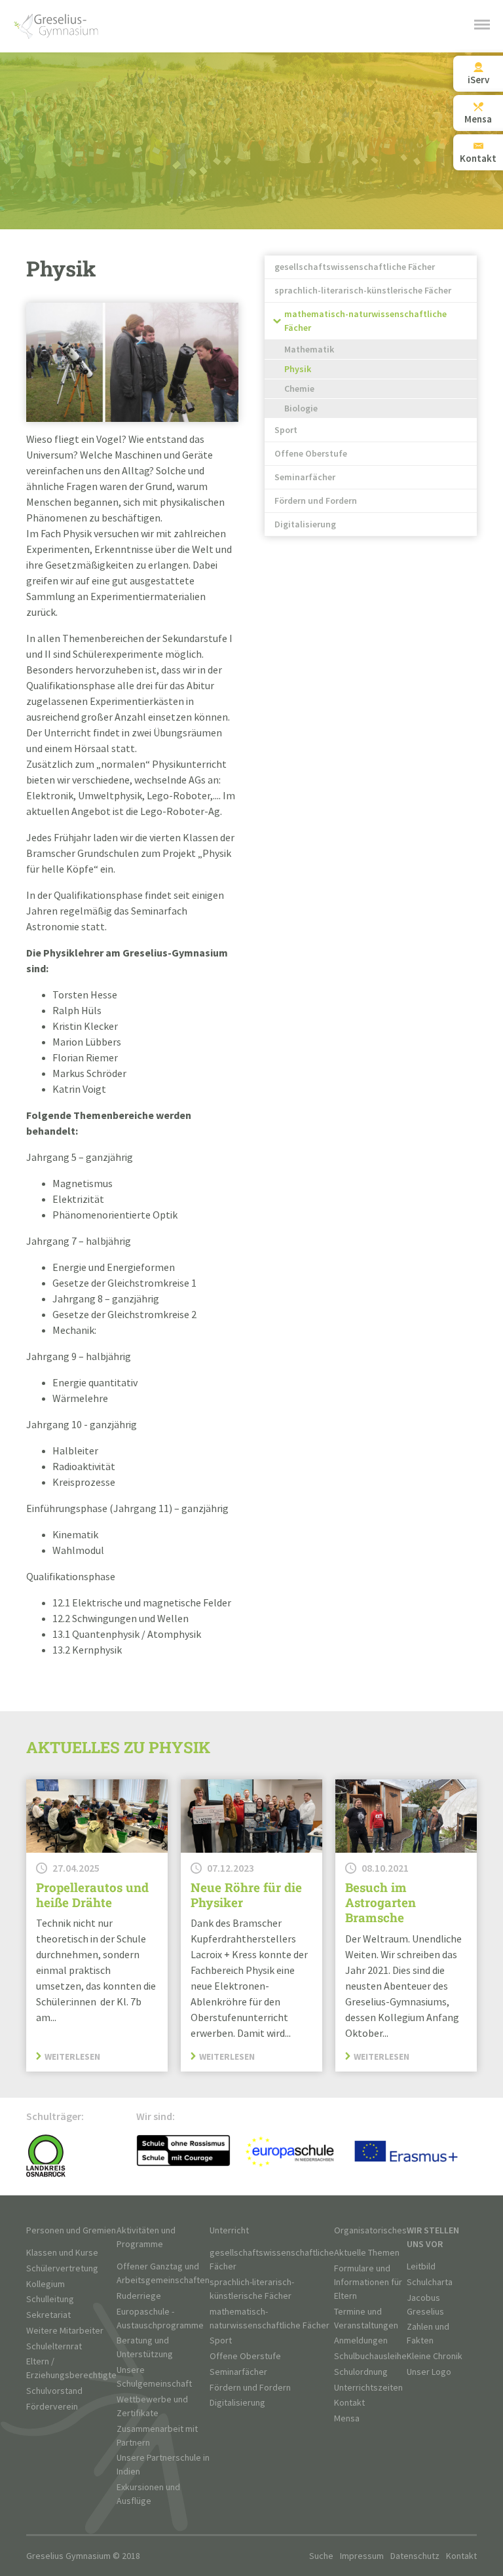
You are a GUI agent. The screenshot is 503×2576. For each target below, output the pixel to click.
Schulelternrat (54, 2346)
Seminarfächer (305, 477)
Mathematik (309, 350)
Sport (286, 430)
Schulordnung (361, 2372)
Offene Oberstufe (311, 454)
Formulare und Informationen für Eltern (368, 2282)
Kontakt (349, 2403)
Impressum (362, 2556)
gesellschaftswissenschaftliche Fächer (355, 267)
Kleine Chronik (435, 2356)
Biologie (301, 408)
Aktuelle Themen (367, 2253)
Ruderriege (139, 2296)
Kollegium (46, 2284)
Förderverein (52, 2407)
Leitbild (421, 2266)
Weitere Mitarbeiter (65, 2331)
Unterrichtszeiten (368, 2388)
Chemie (299, 389)
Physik (298, 369)
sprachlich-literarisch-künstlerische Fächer (363, 291)
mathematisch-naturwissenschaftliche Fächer (365, 321)
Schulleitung (50, 2299)
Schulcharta (430, 2282)
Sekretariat (48, 2315)
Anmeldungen (361, 2340)
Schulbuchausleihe (370, 2356)
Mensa (347, 2418)
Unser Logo (429, 2372)
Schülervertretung (62, 2268)
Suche (321, 2556)
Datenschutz (415, 2556)
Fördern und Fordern (316, 501)
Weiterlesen (72, 2056)
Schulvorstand (54, 2391)
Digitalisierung (305, 524)
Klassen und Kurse (62, 2253)
